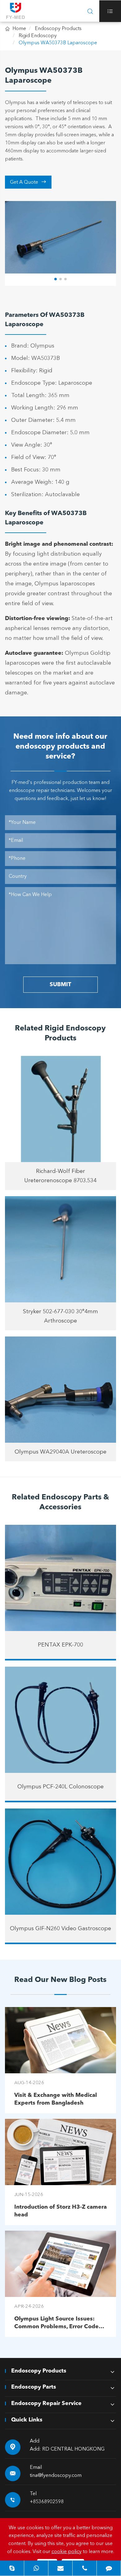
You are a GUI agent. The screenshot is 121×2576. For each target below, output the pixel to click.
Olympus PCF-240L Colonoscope (60, 1787)
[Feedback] (109, 2568)
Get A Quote (28, 182)
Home (19, 29)
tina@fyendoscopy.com (56, 2476)
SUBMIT (60, 985)
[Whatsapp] (36, 2568)
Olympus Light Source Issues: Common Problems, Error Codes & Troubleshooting (58, 2323)
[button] (56, 279)
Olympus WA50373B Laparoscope (58, 43)
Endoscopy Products (58, 29)
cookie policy (67, 2552)
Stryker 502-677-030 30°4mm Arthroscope (60, 1316)
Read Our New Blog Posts (60, 1980)
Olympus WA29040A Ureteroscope (60, 1452)
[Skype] (12, 2568)
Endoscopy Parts (34, 2387)
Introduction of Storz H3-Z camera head (60, 2211)
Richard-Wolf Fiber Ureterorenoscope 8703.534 (60, 1176)
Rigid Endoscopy (38, 36)
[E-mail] (60, 2568)
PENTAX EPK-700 (60, 1645)
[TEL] (85, 2568)
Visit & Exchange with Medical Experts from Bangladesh (56, 2099)
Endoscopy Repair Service (46, 2403)
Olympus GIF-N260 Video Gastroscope (60, 1929)
